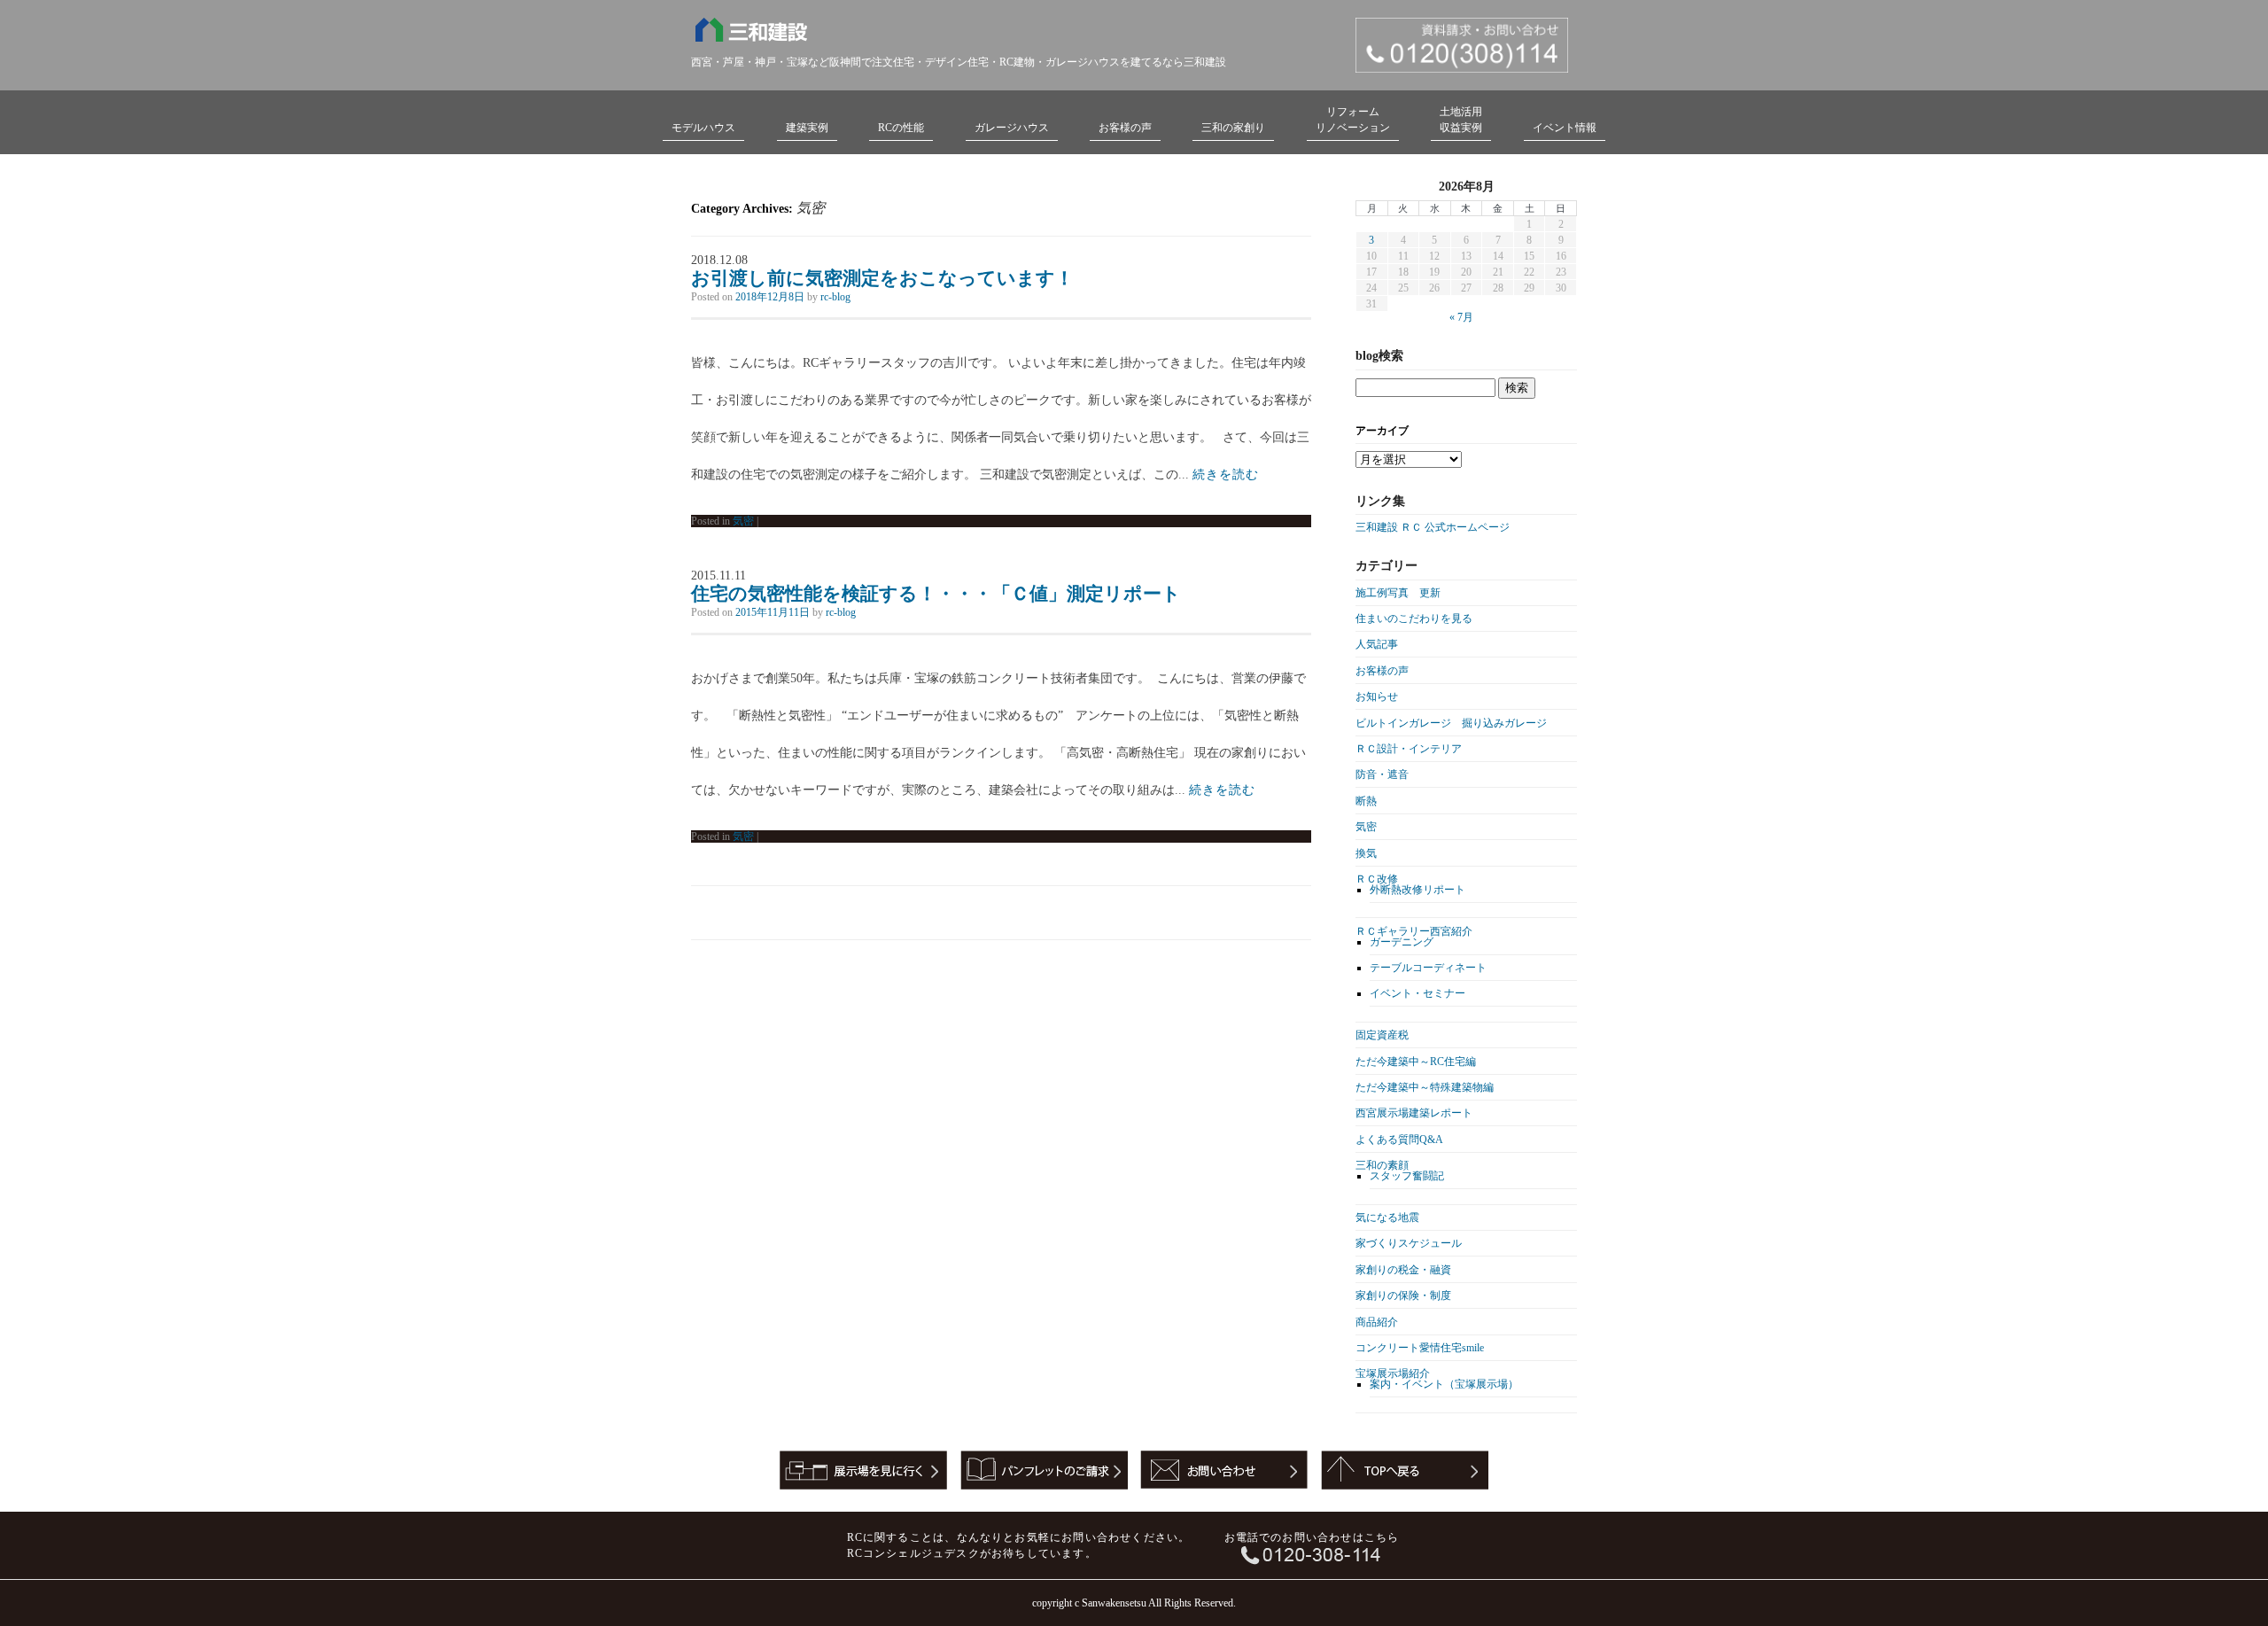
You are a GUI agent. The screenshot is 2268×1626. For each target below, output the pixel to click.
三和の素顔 (1382, 1165)
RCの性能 (901, 128)
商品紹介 (1377, 1322)
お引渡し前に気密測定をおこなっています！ (882, 278)
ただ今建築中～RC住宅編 (1416, 1062)
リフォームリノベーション (1353, 120)
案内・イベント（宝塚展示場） (1444, 1384)
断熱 (1366, 801)
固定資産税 (1382, 1035)
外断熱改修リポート (1417, 890)
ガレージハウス (1012, 128)
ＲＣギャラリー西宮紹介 (1414, 931)
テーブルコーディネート (1428, 968)
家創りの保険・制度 (1403, 1295)
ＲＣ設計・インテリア (1409, 749)
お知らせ (1377, 696)
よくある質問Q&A (1399, 1140)
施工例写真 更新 (1398, 593)
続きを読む (1226, 475)
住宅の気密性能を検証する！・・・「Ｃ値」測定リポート (936, 594)
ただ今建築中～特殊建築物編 (1425, 1087)
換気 (1366, 853)
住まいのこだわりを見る (1414, 619)
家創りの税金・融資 (1403, 1270)
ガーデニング (1402, 942)
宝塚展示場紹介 (1393, 1373)
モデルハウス (703, 128)
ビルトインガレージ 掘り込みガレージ (1451, 723)
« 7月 (1461, 317)
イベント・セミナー (1417, 993)
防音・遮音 (1382, 774)
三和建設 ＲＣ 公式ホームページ (1433, 527)
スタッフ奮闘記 (1407, 1176)
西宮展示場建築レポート (1414, 1113)
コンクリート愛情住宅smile (1420, 1348)
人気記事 (1377, 644)
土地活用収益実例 (1461, 120)
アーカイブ (1382, 431)
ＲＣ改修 (1377, 879)
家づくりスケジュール (1409, 1243)
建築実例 (807, 128)
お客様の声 (1125, 128)
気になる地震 (1387, 1218)
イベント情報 (1565, 128)
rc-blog (835, 297)
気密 (743, 521)
